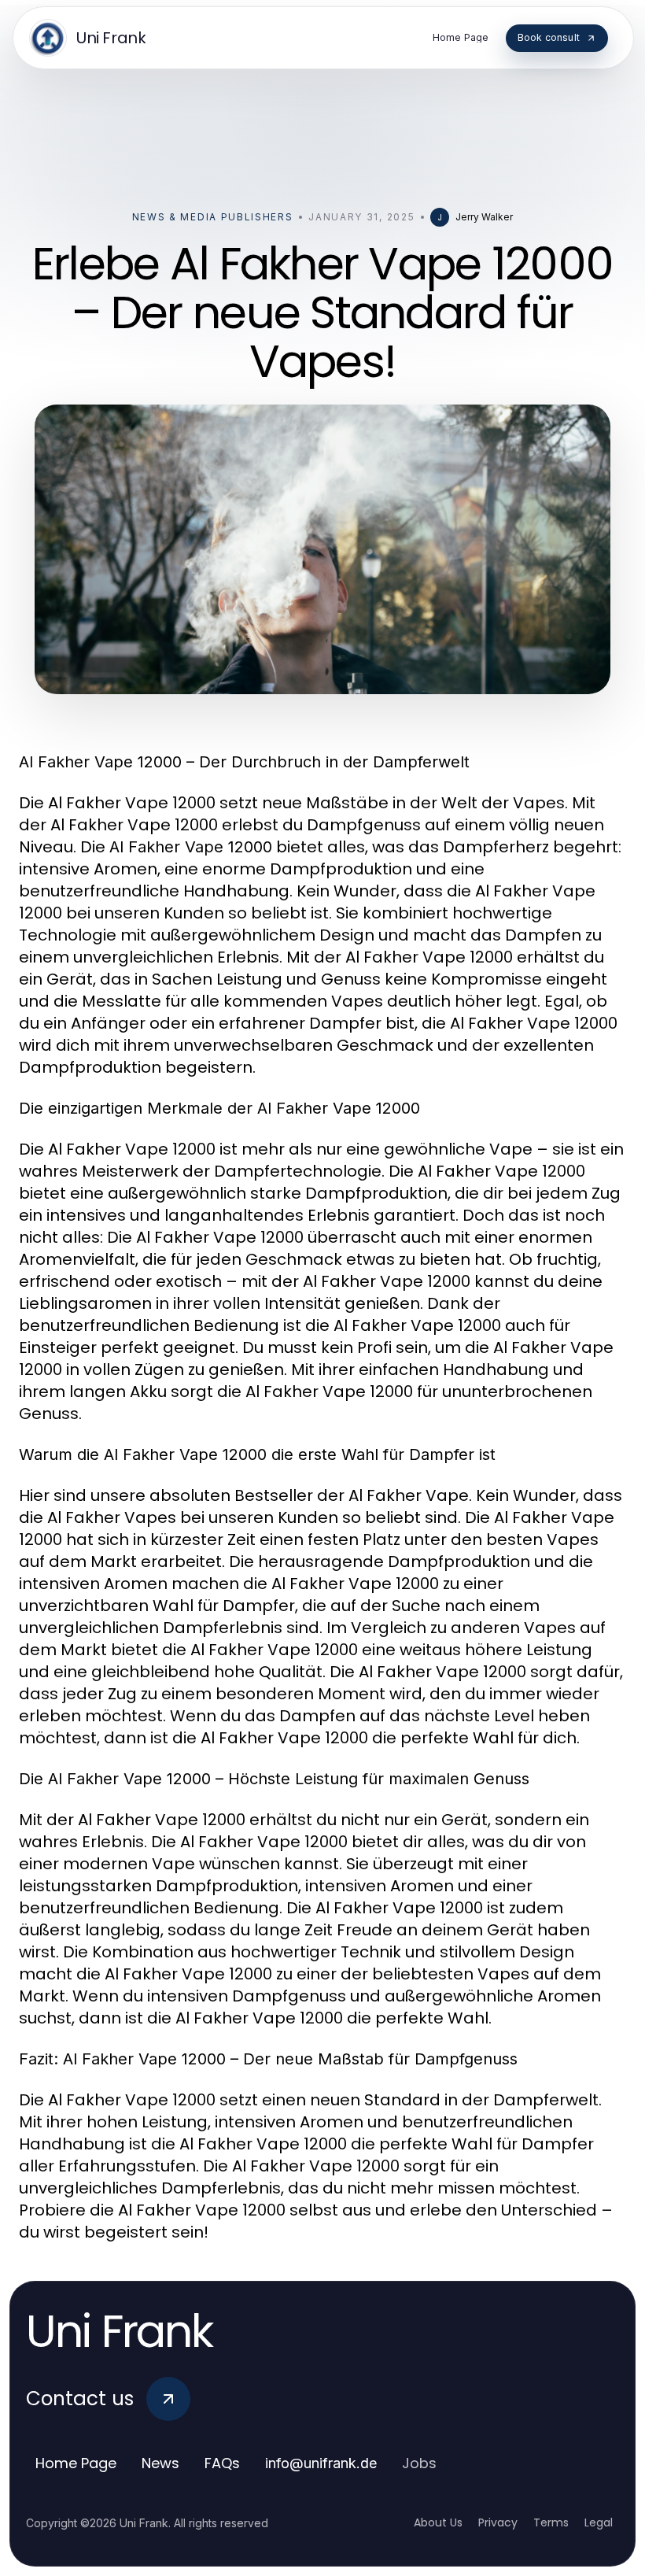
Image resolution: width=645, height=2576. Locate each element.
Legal (599, 2522)
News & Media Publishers (213, 217)
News (160, 2463)
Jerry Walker (484, 217)
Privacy (498, 2522)
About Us (438, 2522)
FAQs (222, 2463)
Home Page (76, 2463)
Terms (551, 2522)
